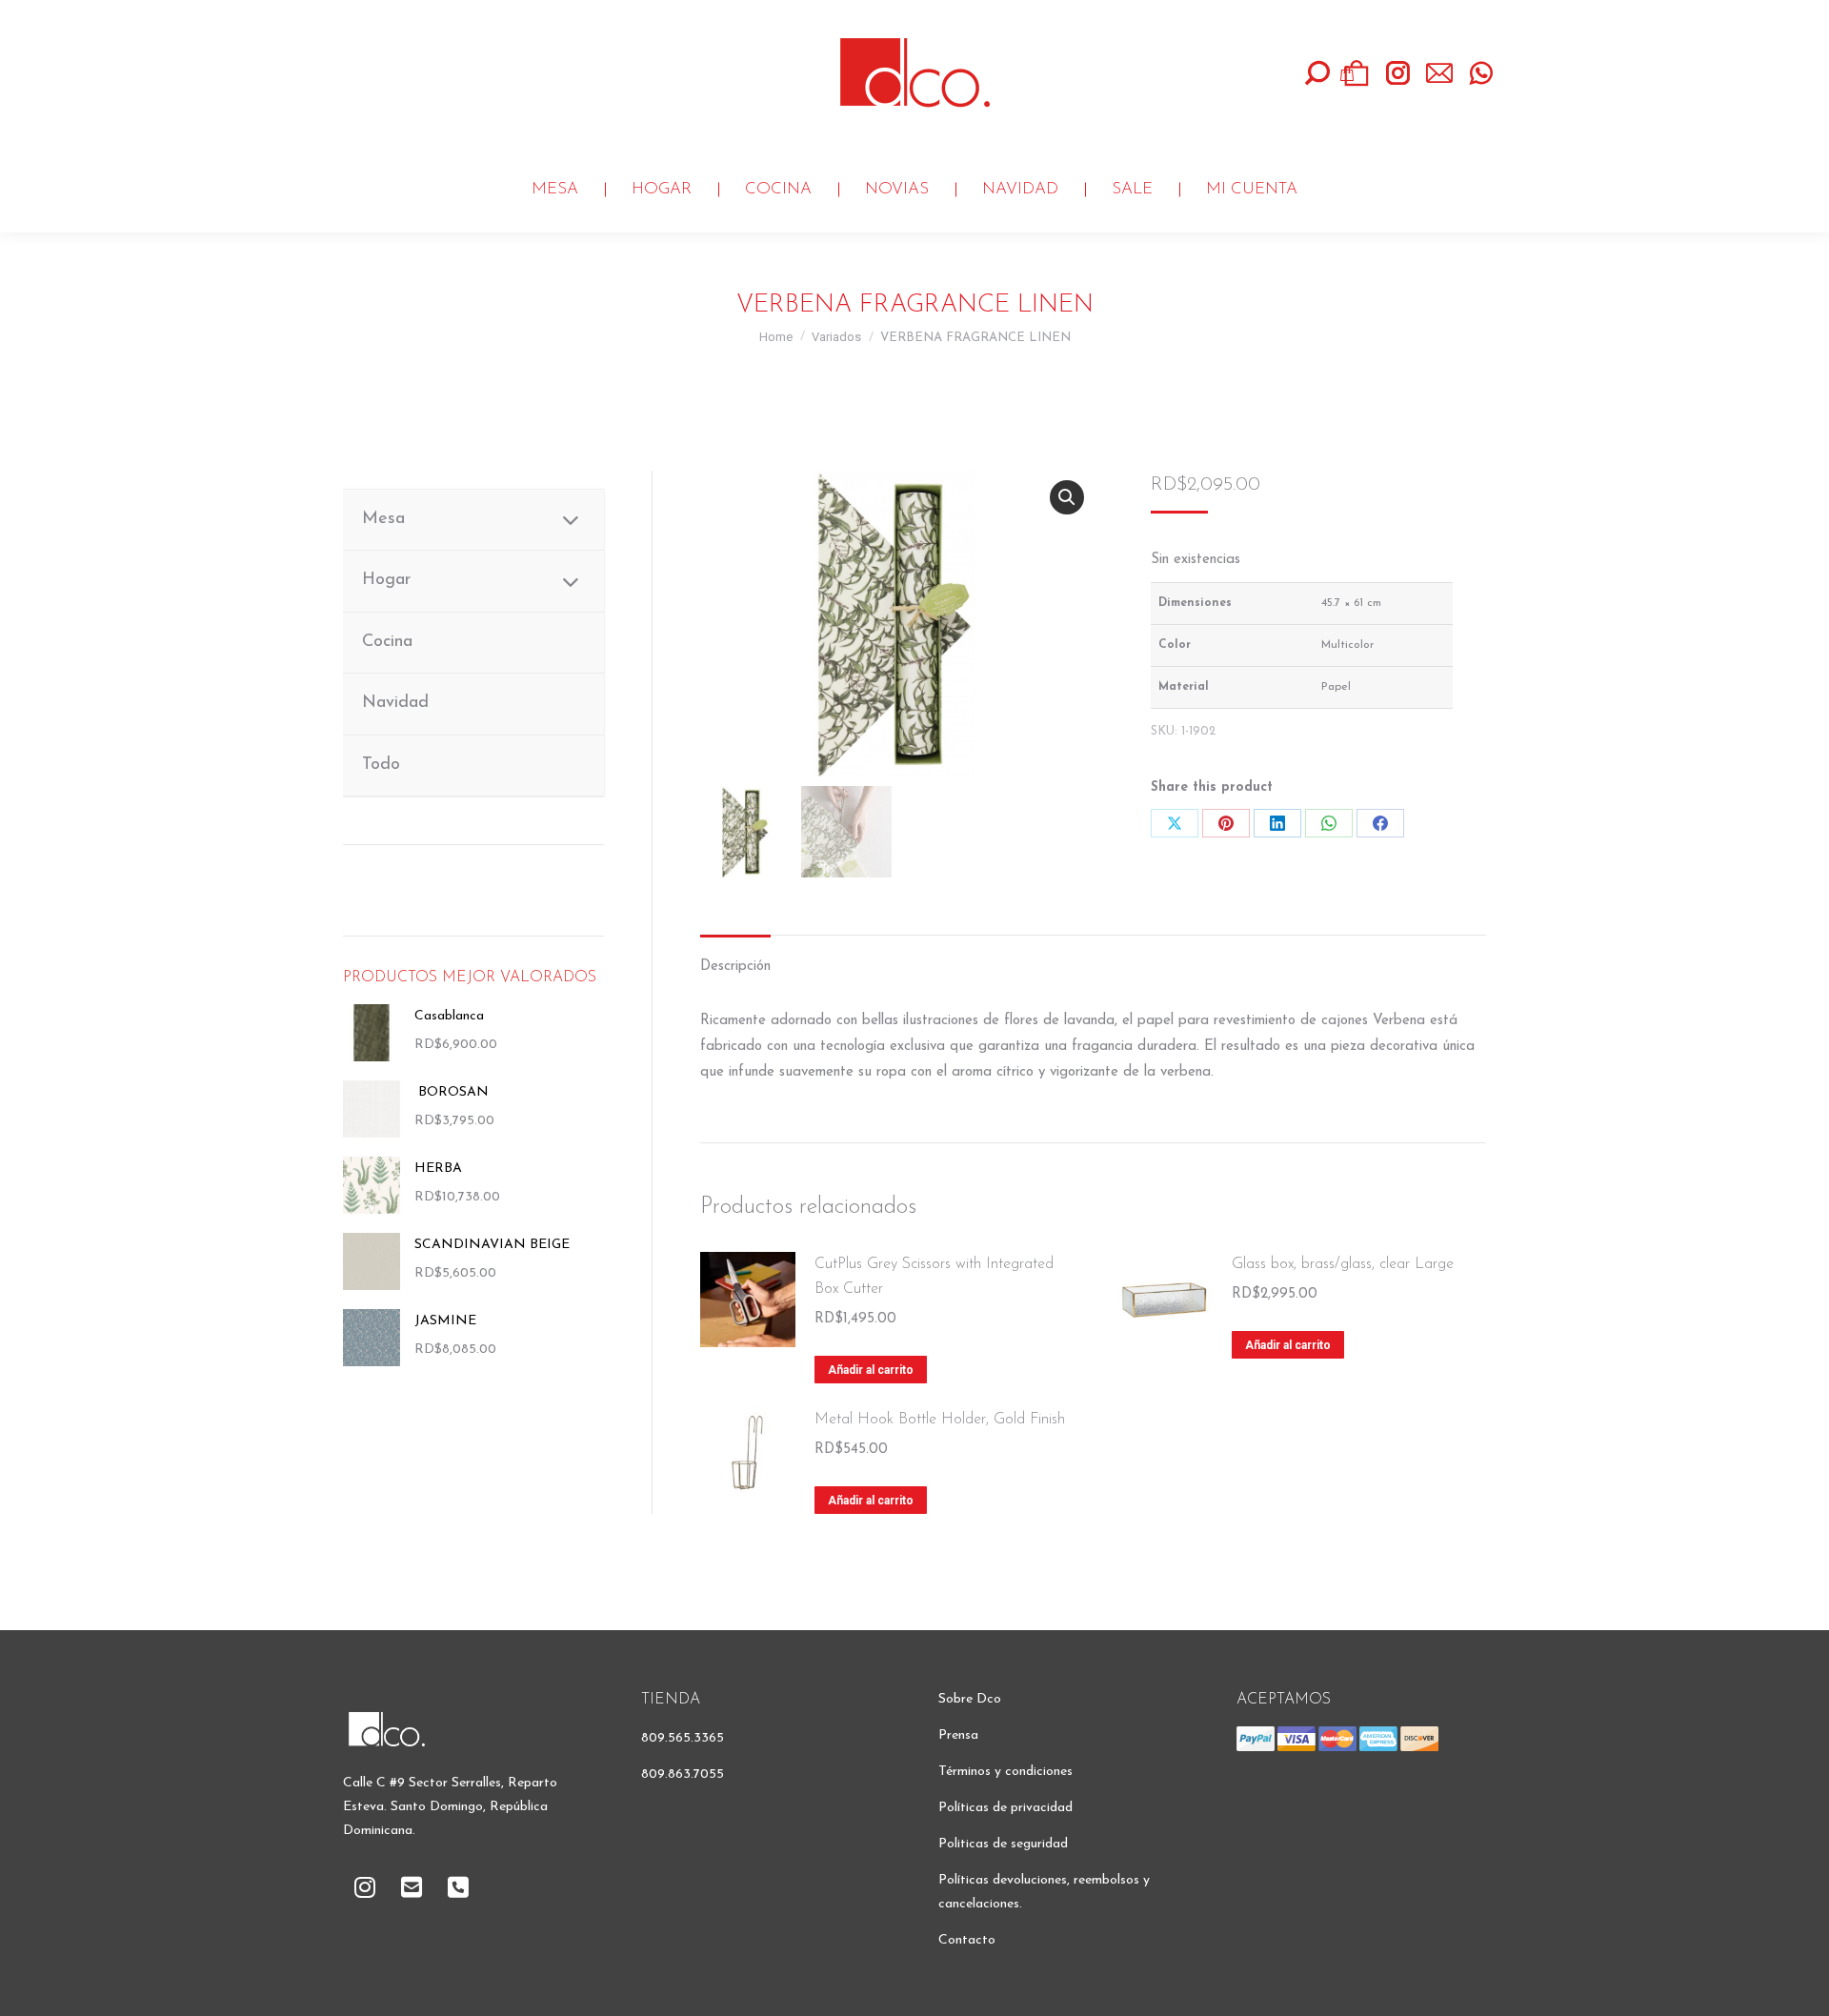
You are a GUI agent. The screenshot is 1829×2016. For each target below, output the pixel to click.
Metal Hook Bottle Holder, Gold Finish (940, 1420)
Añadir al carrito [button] (871, 1370)
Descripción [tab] (735, 967)
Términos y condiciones (1005, 1772)
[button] (1067, 497)
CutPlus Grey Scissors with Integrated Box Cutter (934, 1277)
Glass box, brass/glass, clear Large (1343, 1264)
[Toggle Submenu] (571, 520)
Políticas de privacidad (1005, 1808)
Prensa (958, 1735)
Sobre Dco (970, 1699)
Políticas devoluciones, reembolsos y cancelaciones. (1044, 1892)
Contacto (967, 1940)
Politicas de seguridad (1003, 1844)
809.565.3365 (683, 1738)
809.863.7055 (683, 1774)
